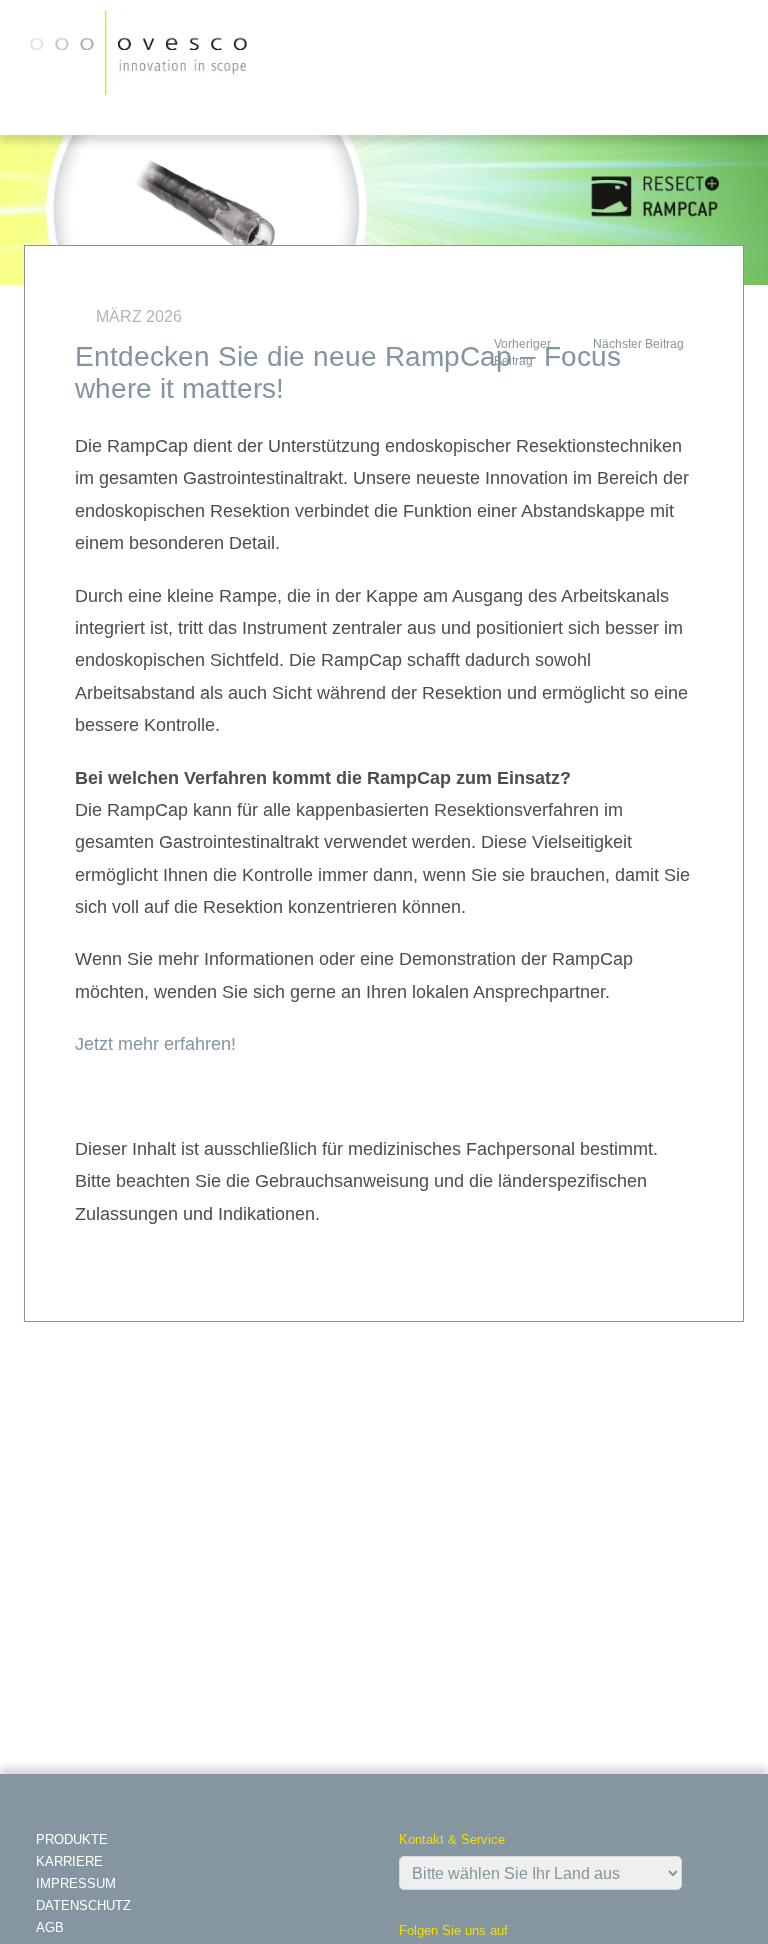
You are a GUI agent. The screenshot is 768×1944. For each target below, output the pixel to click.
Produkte (72, 1839)
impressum (76, 1883)
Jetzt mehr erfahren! (155, 1044)
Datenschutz (83, 1905)
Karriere (69, 1861)
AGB (50, 1927)
